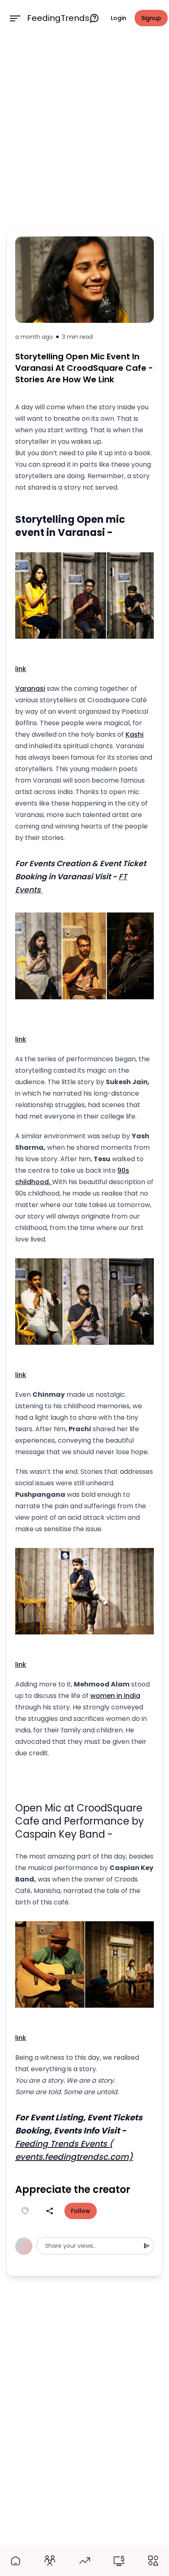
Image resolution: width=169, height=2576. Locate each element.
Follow (81, 2211)
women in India (115, 1696)
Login (119, 18)
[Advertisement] (84, 130)
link (21, 669)
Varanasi (30, 689)
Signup (151, 18)
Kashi (135, 734)
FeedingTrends (58, 18)
